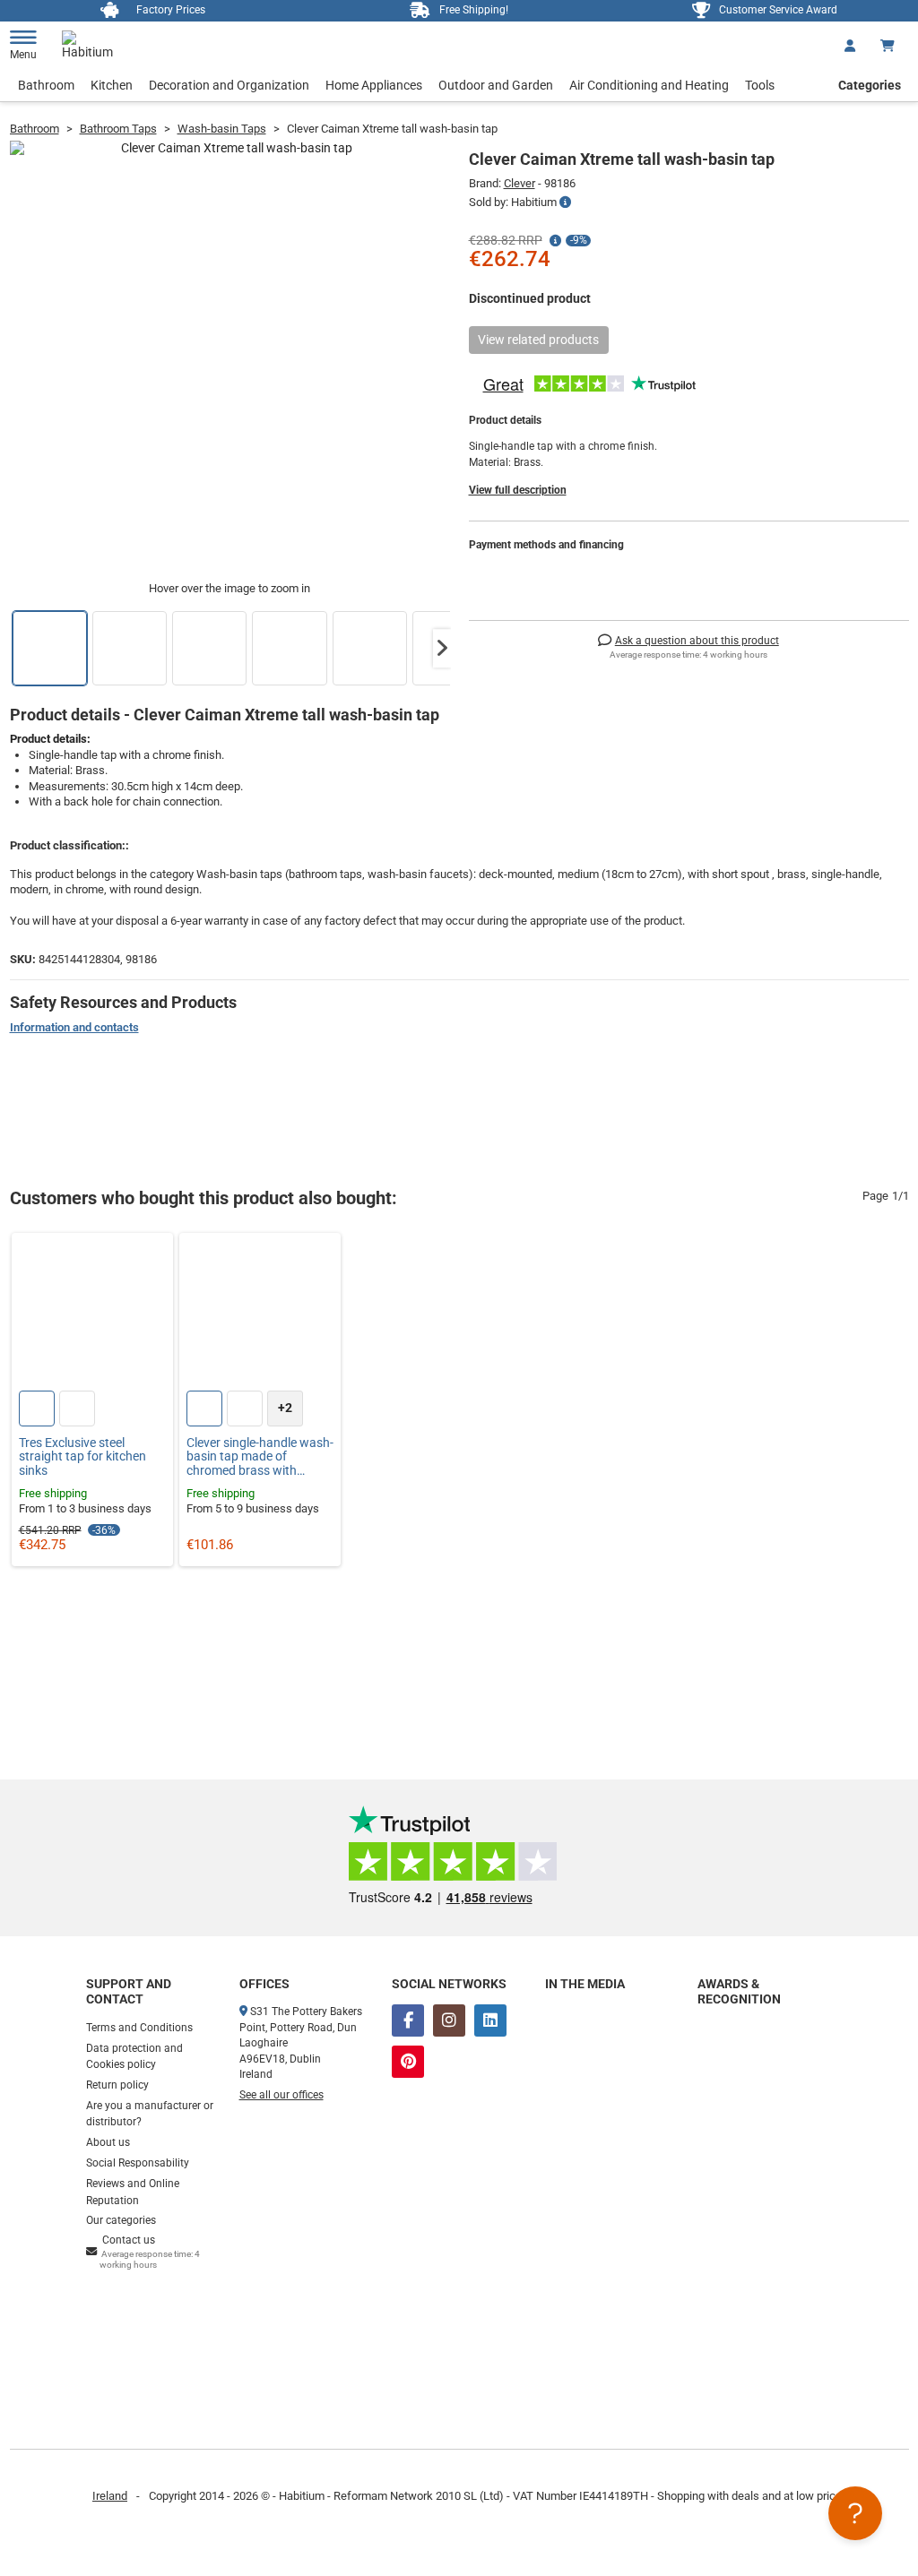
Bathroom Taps (118, 129)
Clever (520, 183)
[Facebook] (408, 2020)
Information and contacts (74, 1027)
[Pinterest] (408, 2062)
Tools (760, 85)
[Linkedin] (490, 2020)
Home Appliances (374, 85)
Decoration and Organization (229, 85)
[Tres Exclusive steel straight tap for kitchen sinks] (92, 1314)
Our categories (121, 2220)
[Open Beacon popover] (855, 2513)
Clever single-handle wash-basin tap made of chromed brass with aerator (260, 1457)
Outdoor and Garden (496, 85)
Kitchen (112, 85)
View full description (518, 490)
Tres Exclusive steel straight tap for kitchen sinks (82, 1457)
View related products (538, 340)
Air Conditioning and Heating (649, 85)
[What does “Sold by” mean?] (565, 202)
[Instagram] (449, 2020)
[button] (442, 649)
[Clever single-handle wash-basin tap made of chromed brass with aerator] (260, 1314)
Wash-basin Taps (222, 129)
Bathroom (46, 85)
